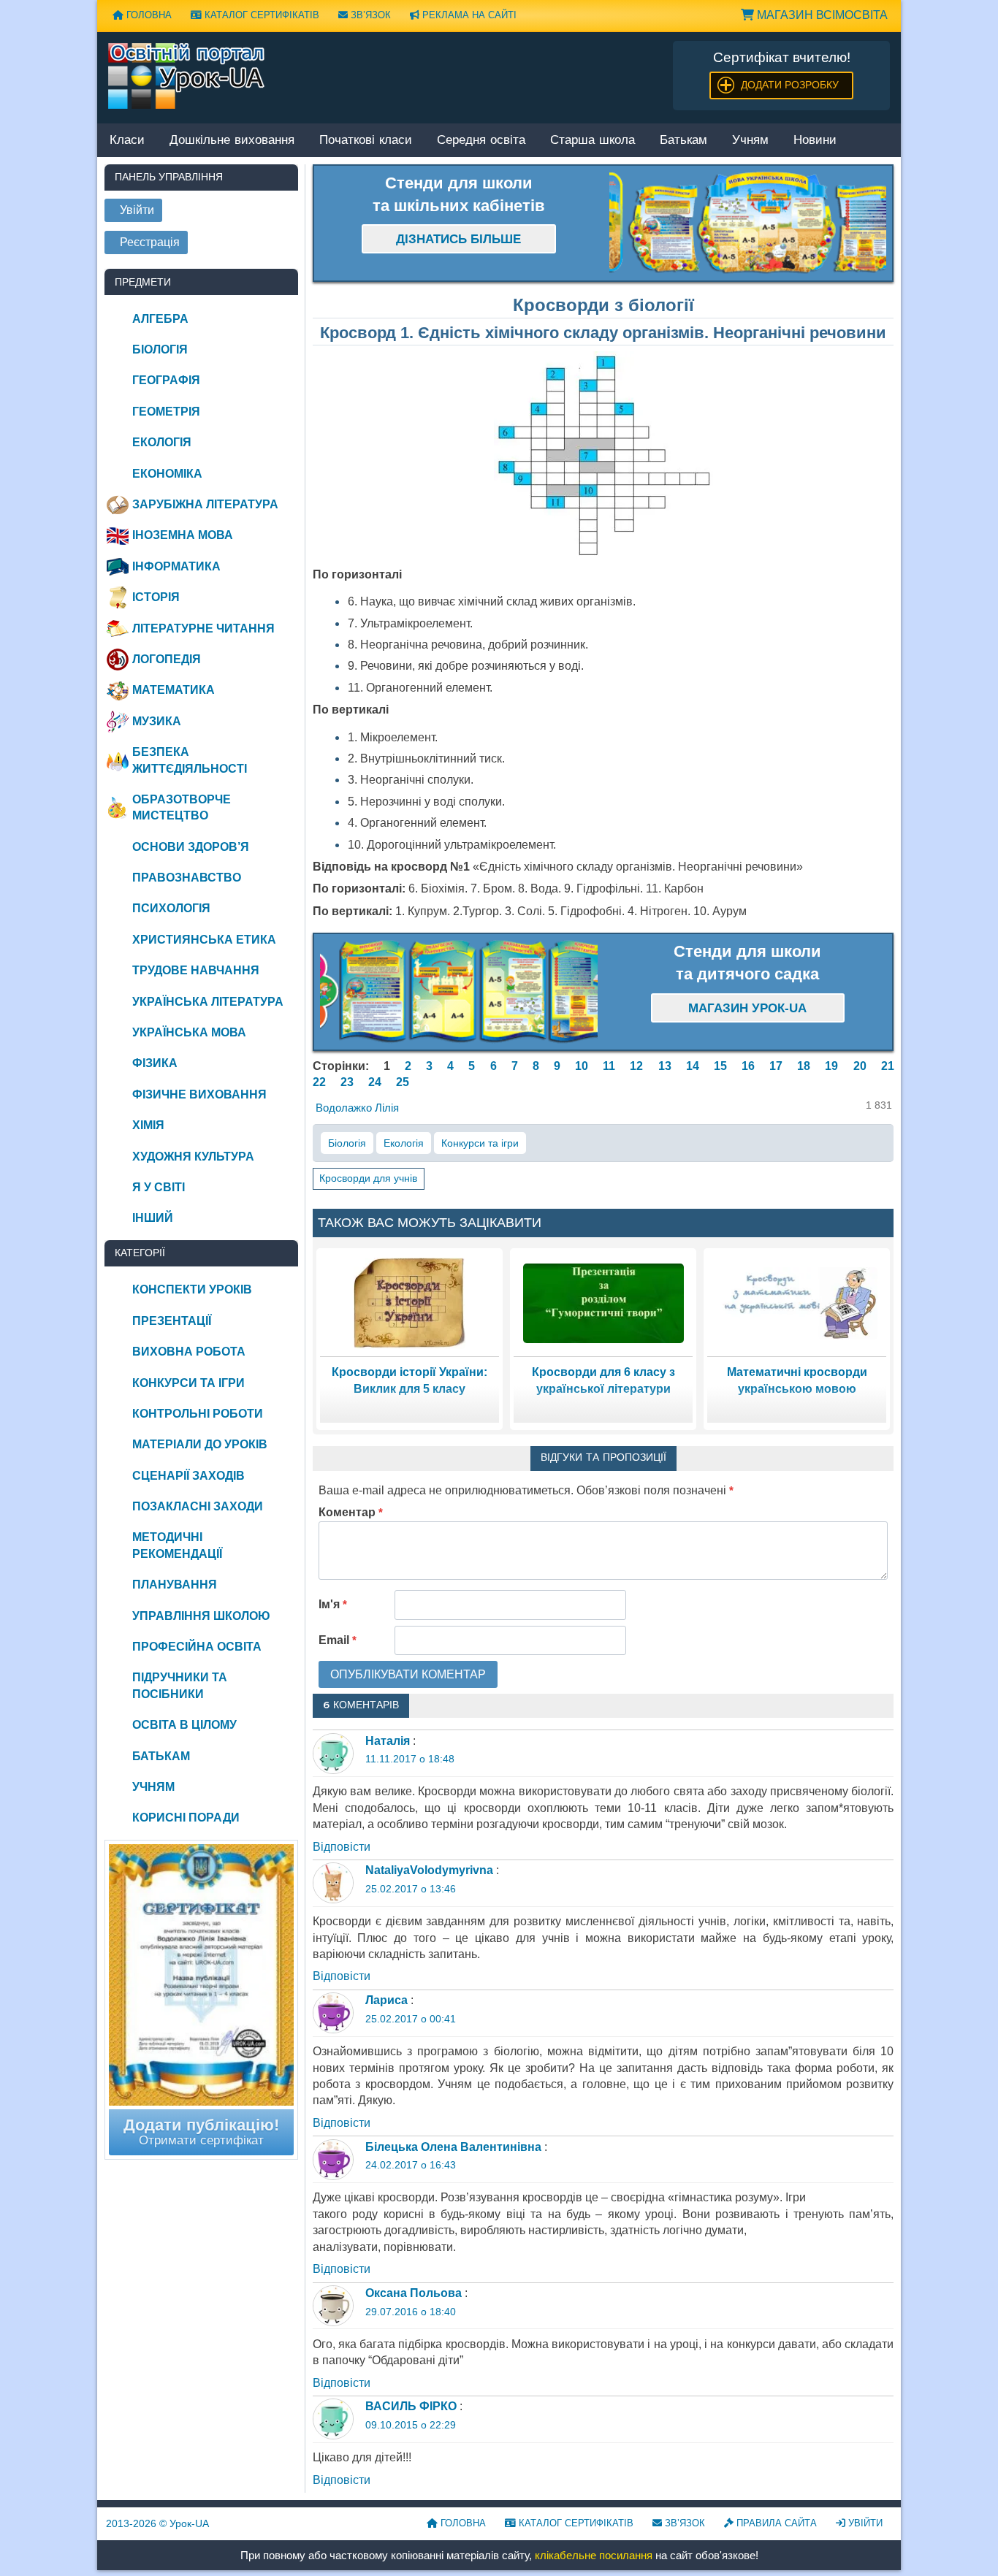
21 (888, 1066)
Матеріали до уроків (200, 1444)
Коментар (351, 1512)
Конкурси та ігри (480, 1143)
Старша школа (593, 141)
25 (403, 1082)
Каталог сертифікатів (260, 15)
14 (693, 1066)
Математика (174, 690)
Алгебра (160, 319)
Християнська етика (204, 940)
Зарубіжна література (205, 504)
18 (804, 1066)
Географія (166, 380)
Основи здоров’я (191, 847)
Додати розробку (790, 85)
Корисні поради (186, 1818)
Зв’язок (369, 15)
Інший (153, 1218)
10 (582, 1066)
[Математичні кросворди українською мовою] (797, 1303)
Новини (815, 141)
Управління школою (201, 1616)
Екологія (404, 1143)
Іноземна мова (183, 535)
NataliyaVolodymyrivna (429, 1870)
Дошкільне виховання (232, 141)
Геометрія (166, 412)
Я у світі (159, 1187)
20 (860, 1066)
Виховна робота (189, 1352)
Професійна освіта (197, 1647)
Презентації (172, 1321)
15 (720, 1066)
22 (319, 1082)
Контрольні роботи (198, 1414)
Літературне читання (203, 628)
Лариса (386, 2000)
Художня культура (193, 1157)
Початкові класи (366, 141)
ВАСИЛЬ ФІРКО (411, 2406)
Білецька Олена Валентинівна (453, 2147)
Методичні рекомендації (177, 1545)
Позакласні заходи (198, 1506)
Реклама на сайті (468, 15)
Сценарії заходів (188, 1476)
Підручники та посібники (180, 1685)
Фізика (155, 1063)
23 (347, 1082)
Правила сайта (775, 2523)
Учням (750, 141)
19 (831, 1066)
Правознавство (187, 878)
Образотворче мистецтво (182, 807)
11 (609, 1066)
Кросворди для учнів (368, 1178)
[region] (748, 223)
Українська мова (189, 1032)
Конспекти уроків (192, 1289)
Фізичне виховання (199, 1094)
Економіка (167, 474)
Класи (127, 141)
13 (665, 1066)
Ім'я (333, 1604)
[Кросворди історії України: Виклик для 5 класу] (410, 1303)
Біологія (347, 1143)
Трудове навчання (196, 970)
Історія (156, 597)
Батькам (683, 141)
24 (375, 1082)
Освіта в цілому (184, 1725)
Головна (148, 15)
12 (636, 1066)
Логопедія (167, 659)
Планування (175, 1585)
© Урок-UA (157, 2523)
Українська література (208, 1002)
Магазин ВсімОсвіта (821, 15)
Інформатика (176, 566)
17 (776, 1066)
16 (748, 1066)
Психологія (171, 908)
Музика (157, 721)
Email (338, 1640)
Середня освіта (481, 141)
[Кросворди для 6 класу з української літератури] (603, 1303)
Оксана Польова (414, 2293)
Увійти (864, 2523)
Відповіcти (342, 1847)
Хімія (148, 1125)
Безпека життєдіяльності (190, 760)
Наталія (388, 1741)
